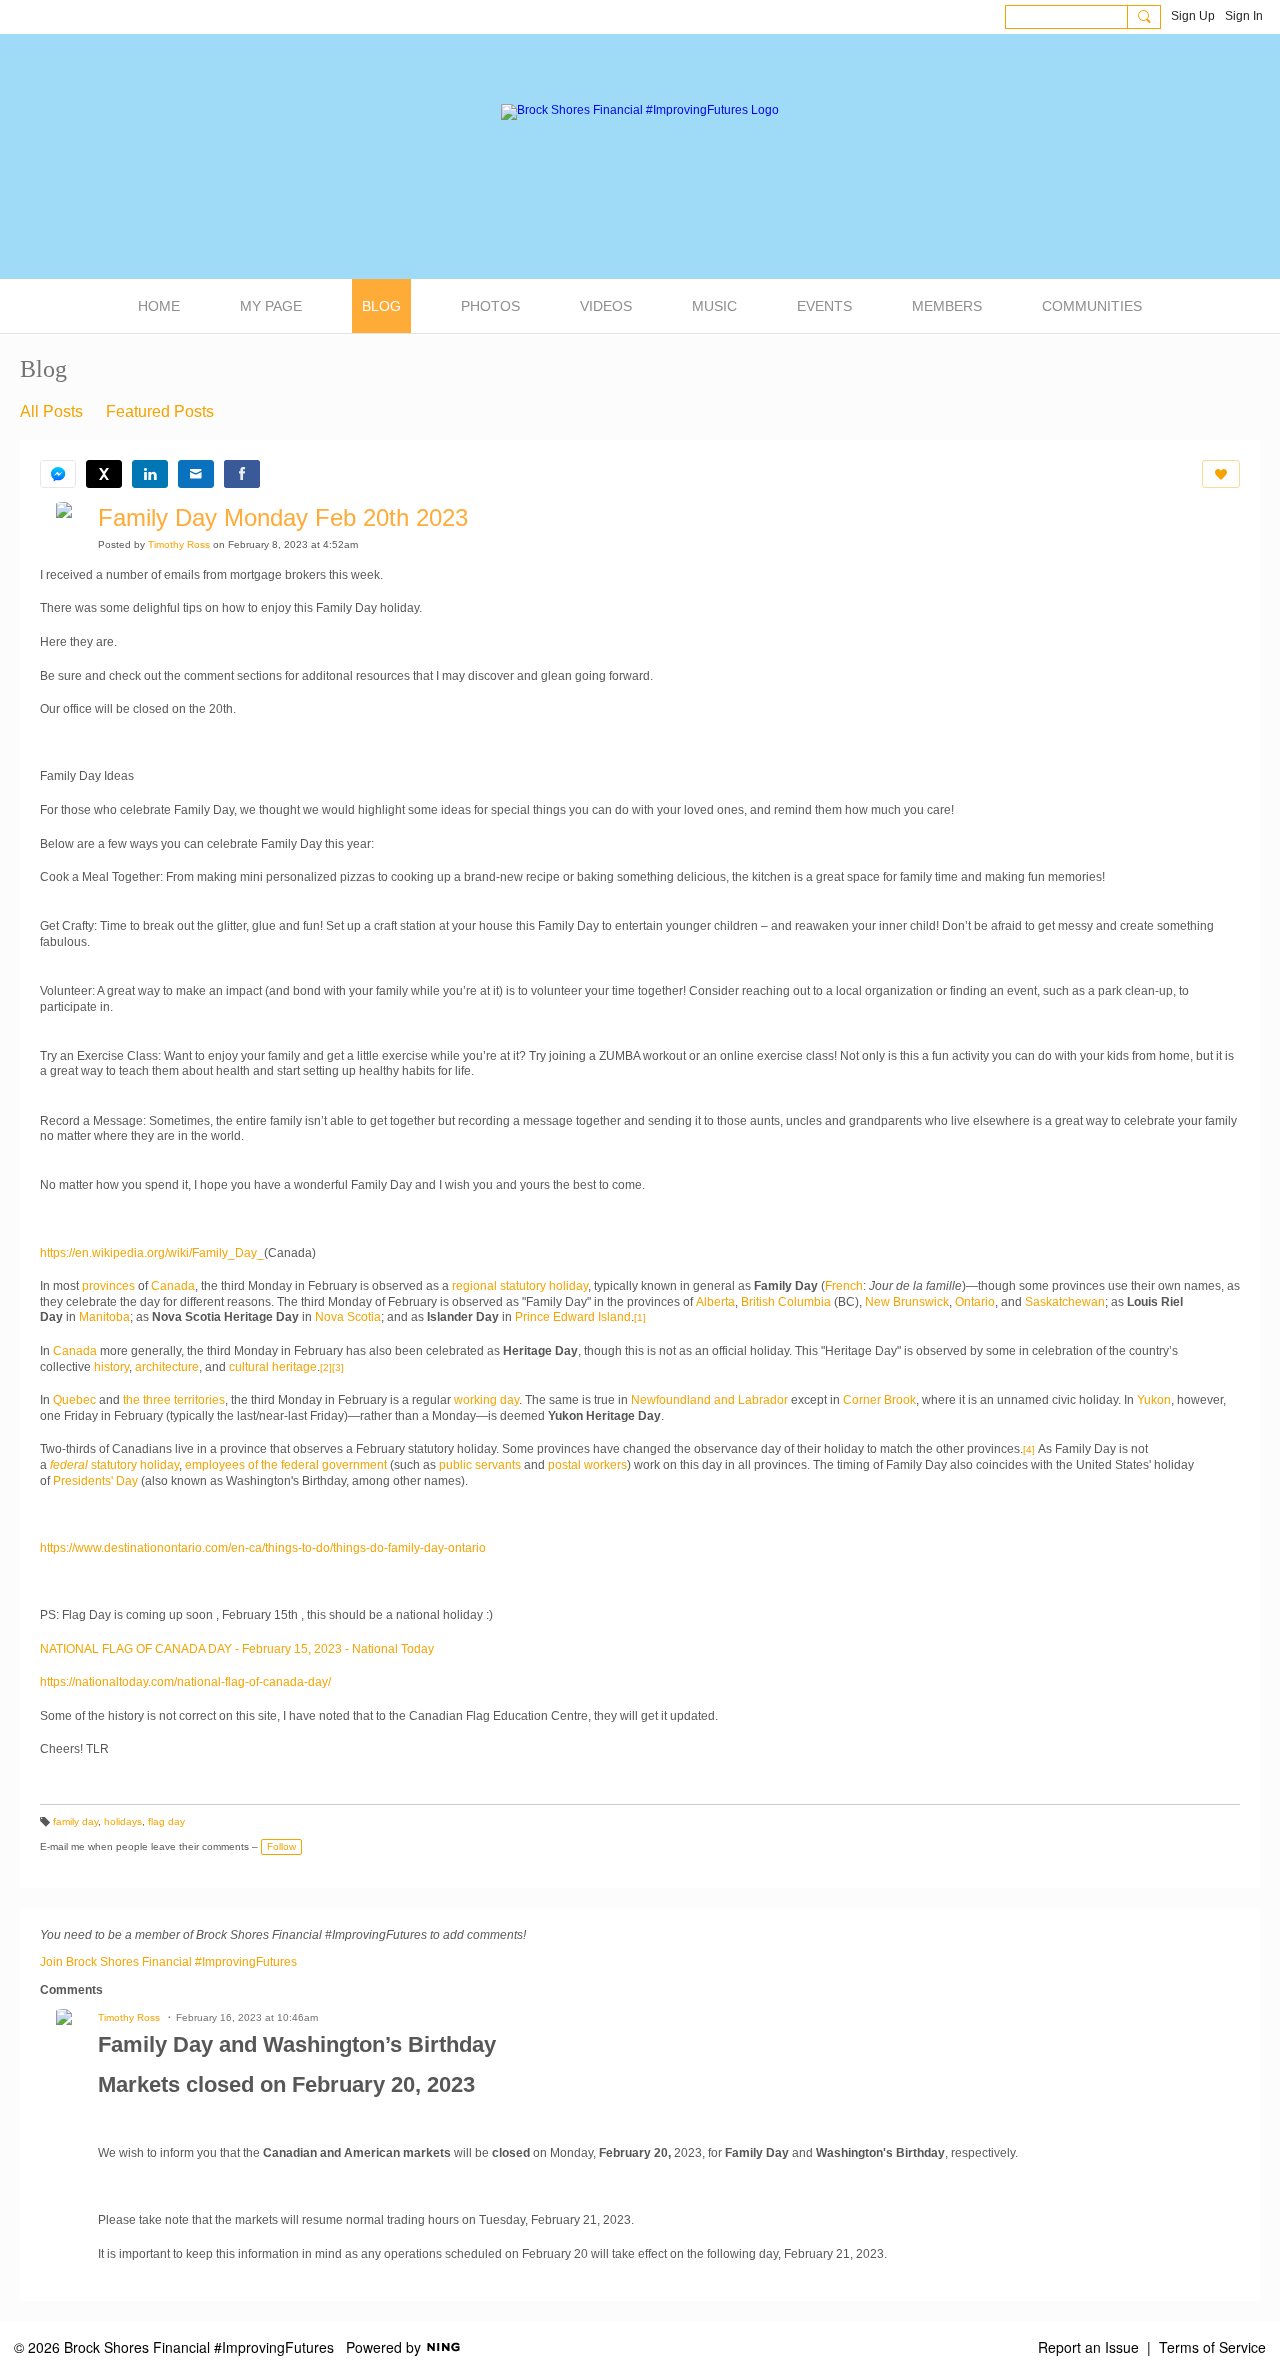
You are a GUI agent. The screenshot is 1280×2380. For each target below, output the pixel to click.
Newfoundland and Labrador (709, 1400)
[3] (338, 1367)
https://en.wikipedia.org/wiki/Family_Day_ (152, 1253)
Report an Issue (1088, 2347)
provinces (108, 1286)
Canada (173, 1286)
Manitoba (104, 1317)
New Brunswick (907, 1302)
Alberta (715, 1302)
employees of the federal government (286, 1465)
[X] (104, 474)
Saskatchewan (1065, 1302)
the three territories (174, 1400)
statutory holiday (114, 1465)
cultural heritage (273, 1367)
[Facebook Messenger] (58, 474)
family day (75, 1821)
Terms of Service (1212, 2347)
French (844, 1286)
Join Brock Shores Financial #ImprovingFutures (168, 1962)
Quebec (74, 1400)
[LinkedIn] (150, 474)
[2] (326, 1367)
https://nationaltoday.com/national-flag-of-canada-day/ (185, 1682)
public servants (480, 1465)
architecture (167, 1367)
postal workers (587, 1465)
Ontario (975, 1302)
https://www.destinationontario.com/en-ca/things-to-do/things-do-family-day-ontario (263, 1548)
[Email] (196, 474)
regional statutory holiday (520, 1286)
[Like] (1221, 474)
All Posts (51, 411)
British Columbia (786, 1302)
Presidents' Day (95, 1481)
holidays (123, 1821)
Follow (281, 1846)
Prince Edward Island (573, 1317)
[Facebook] (242, 474)
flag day (166, 1821)
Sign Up (1193, 16)
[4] (1029, 1449)
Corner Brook (879, 1400)
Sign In (1244, 16)
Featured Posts (160, 411)
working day (486, 1400)
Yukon (1154, 1400)
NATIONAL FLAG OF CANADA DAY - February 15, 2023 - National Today (237, 1649)
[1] (640, 1317)
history (111, 1367)
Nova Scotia (348, 1317)
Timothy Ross (179, 544)
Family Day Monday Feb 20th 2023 (283, 517)
